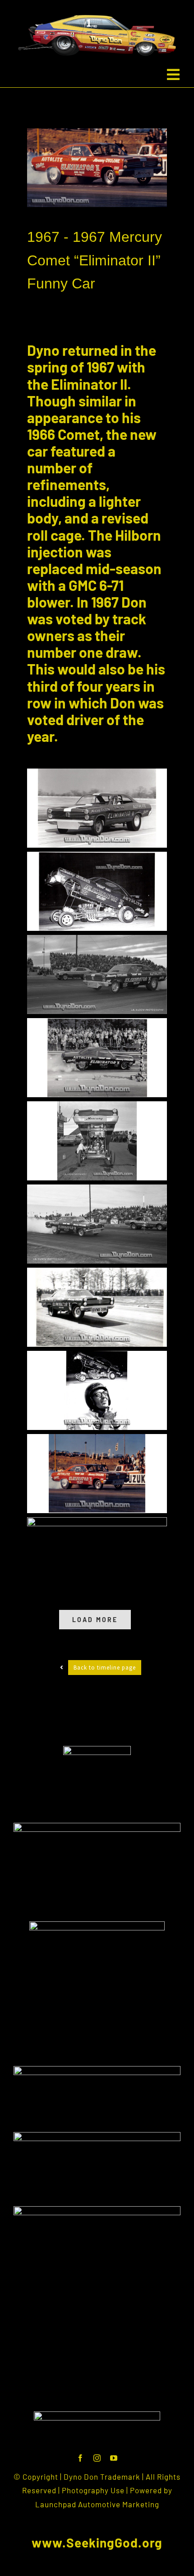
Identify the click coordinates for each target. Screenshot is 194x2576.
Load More (95, 1620)
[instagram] (97, 2458)
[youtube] (114, 2458)
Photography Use (93, 2490)
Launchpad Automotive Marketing (97, 2504)
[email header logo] (97, 2415)
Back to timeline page (105, 1668)
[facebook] (81, 2458)
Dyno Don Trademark (102, 2477)
